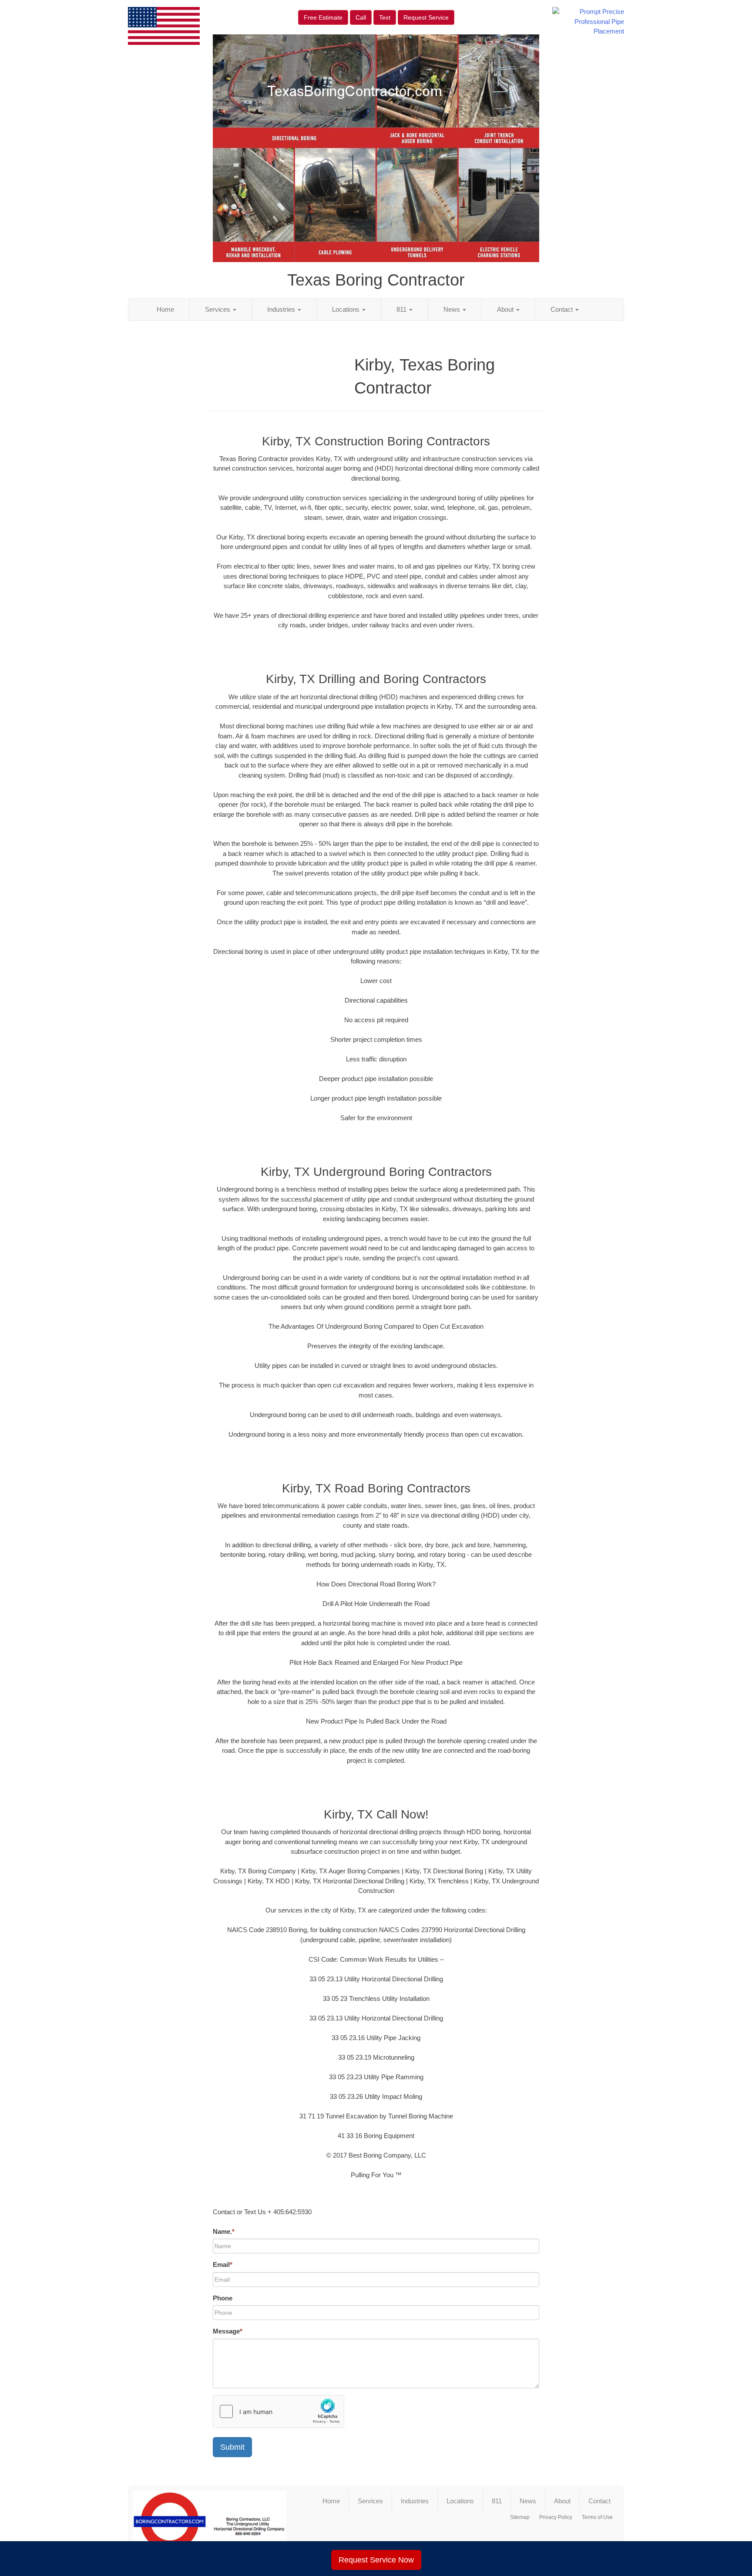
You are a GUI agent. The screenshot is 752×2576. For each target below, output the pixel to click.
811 (402, 309)
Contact (562, 309)
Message (228, 2331)
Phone (223, 2298)
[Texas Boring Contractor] (210, 2525)
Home (165, 309)
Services (218, 309)
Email (223, 2265)
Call (361, 17)
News (453, 309)
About (506, 309)
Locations (347, 309)
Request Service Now (376, 2560)
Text (385, 17)
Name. (224, 2231)
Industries (282, 309)
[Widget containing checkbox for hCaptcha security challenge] (279, 2411)
